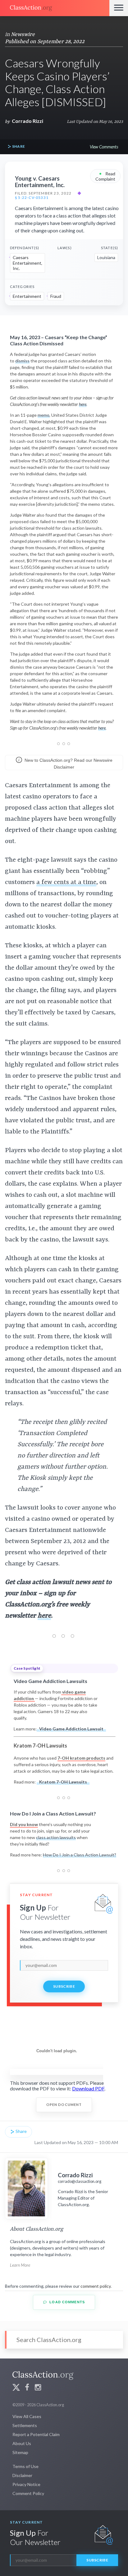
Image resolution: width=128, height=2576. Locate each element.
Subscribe (64, 1986)
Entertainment (27, 296)
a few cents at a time (66, 882)
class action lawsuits (56, 1837)
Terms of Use (25, 2466)
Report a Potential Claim (36, 2434)
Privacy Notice (26, 2484)
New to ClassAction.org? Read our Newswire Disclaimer (68, 764)
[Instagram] (38, 2388)
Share (18, 146)
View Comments (104, 147)
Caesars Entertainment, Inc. (27, 263)
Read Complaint (105, 176)
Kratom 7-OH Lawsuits (63, 1782)
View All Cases (27, 2416)
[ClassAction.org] (55, 8)
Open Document (64, 2105)
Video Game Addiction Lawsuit (71, 1729)
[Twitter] (16, 2388)
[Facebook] (27, 2388)
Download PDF (88, 2088)
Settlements (25, 2425)
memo (43, 415)
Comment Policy (28, 2493)
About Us (22, 2443)
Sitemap (20, 2452)
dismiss (22, 361)
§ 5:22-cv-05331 (32, 198)
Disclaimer (22, 2475)
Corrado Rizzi (27, 121)
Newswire (23, 34)
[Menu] (119, 8)
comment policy (96, 2286)
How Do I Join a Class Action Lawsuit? (80, 1855)
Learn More (20, 2265)
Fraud (56, 296)
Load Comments (66, 2302)
